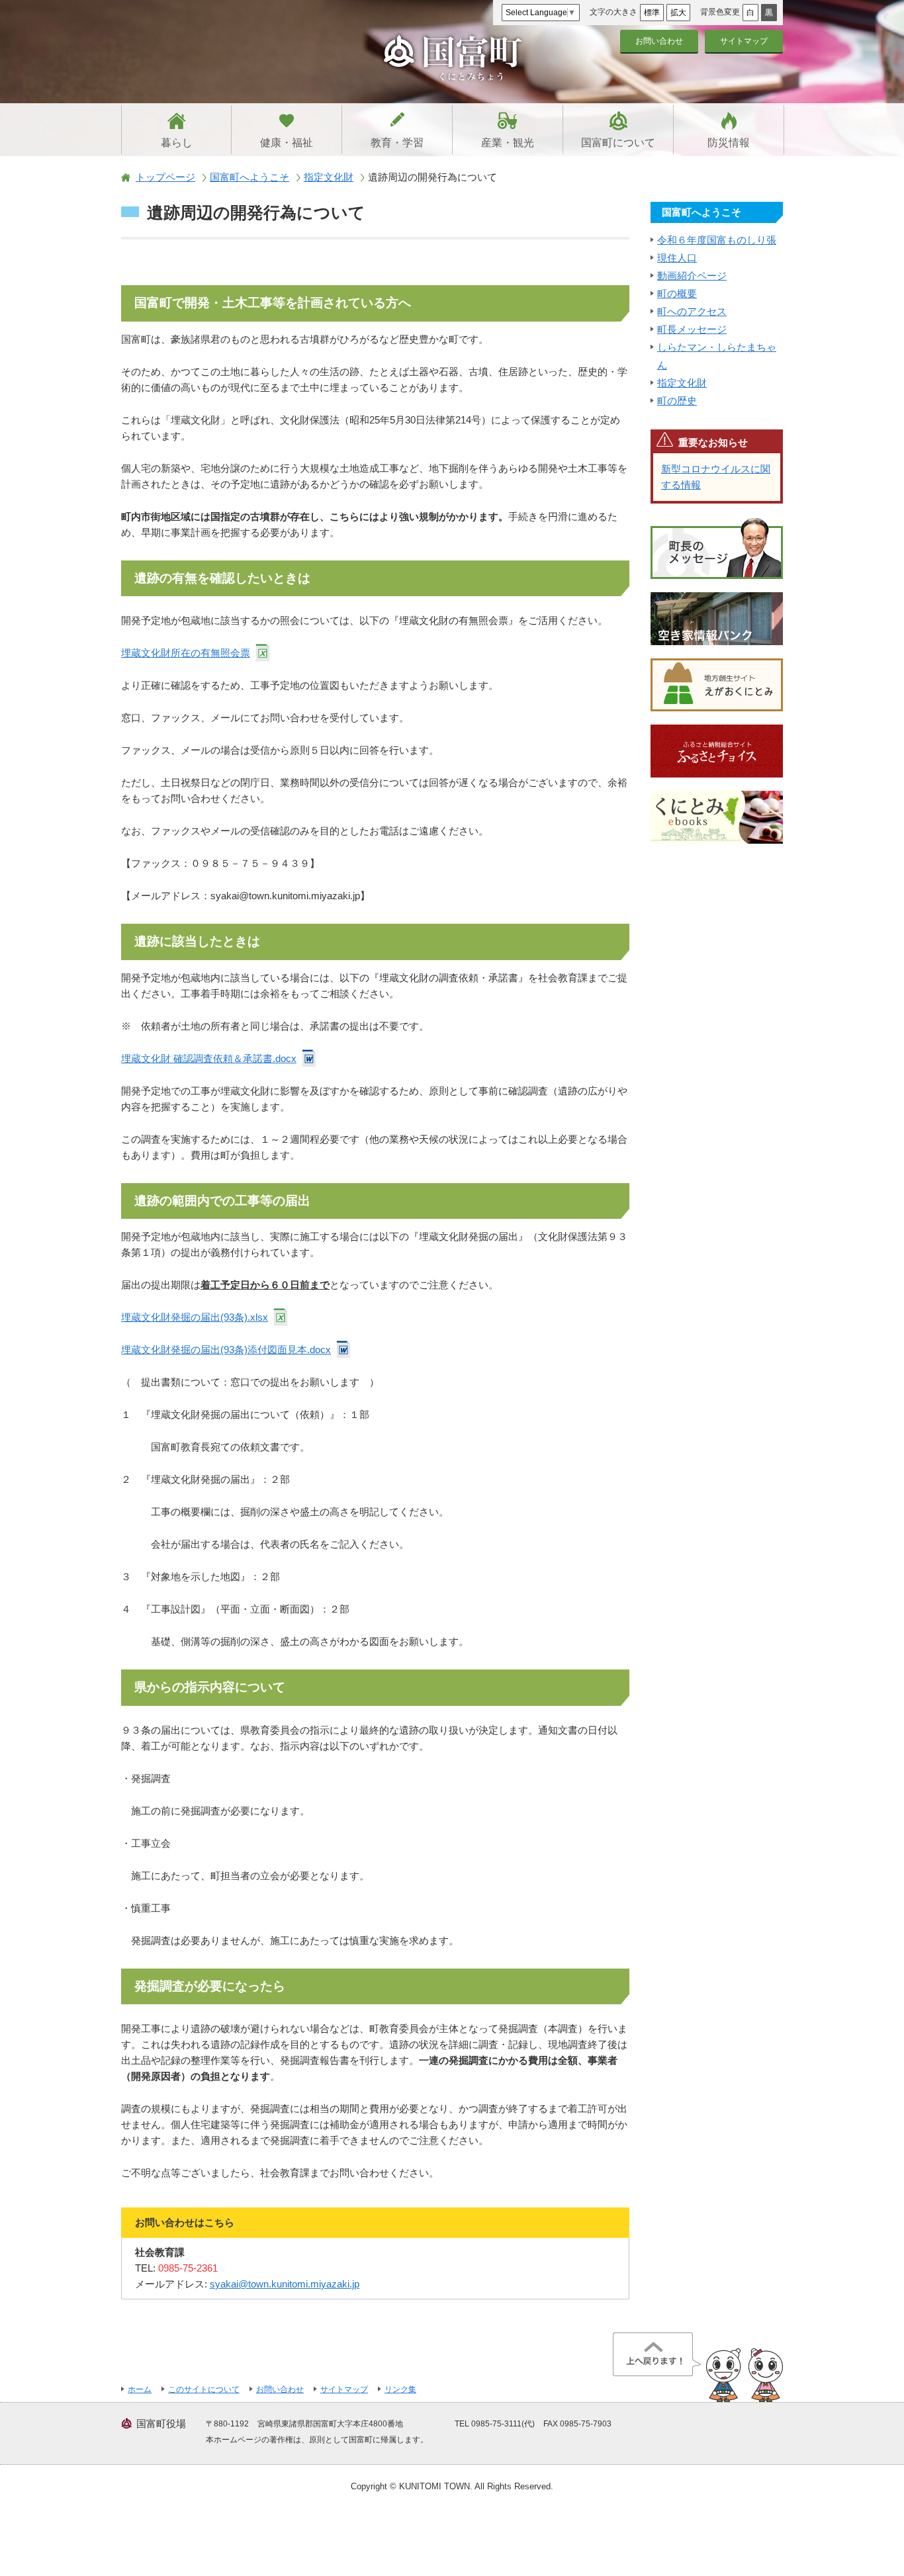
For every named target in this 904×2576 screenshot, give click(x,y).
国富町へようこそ (249, 177)
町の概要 (677, 293)
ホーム (140, 2389)
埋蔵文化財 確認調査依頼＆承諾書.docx (209, 1058)
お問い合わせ (659, 41)
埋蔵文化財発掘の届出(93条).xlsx (195, 1317)
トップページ (165, 177)
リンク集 (400, 2389)
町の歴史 (677, 401)
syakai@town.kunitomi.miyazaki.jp (285, 2284)
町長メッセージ (692, 329)
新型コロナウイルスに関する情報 (716, 477)
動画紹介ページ (692, 276)
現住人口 (677, 258)
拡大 (678, 13)
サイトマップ (744, 41)
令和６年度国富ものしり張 (717, 240)
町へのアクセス (692, 311)
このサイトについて (204, 2389)
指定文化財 (329, 177)
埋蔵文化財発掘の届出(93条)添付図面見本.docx (226, 1350)
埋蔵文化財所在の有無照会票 (186, 653)
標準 (652, 13)
